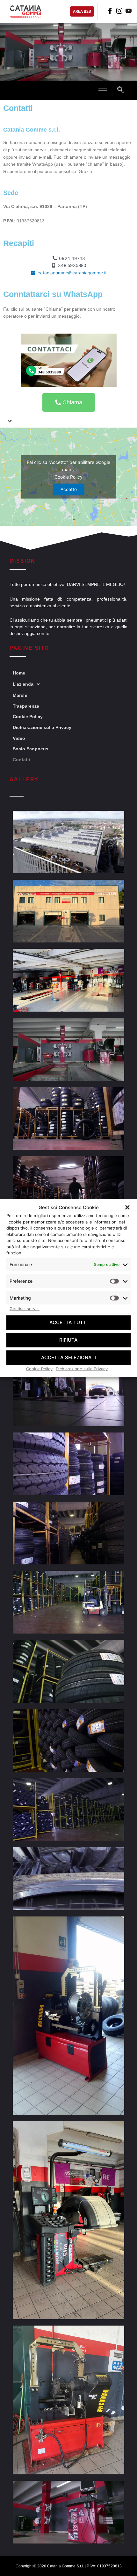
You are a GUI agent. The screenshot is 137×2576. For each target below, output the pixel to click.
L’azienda (23, 684)
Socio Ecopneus (31, 749)
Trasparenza (26, 706)
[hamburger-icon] (103, 90)
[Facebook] (109, 11)
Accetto (69, 489)
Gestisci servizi (25, 1309)
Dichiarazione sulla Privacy (82, 1368)
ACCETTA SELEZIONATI (68, 1357)
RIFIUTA (68, 1340)
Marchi (20, 695)
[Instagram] (118, 11)
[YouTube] (128, 11)
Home (19, 673)
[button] (127, 1207)
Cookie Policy (39, 1368)
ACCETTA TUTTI (68, 1322)
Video (19, 738)
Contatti (22, 760)
